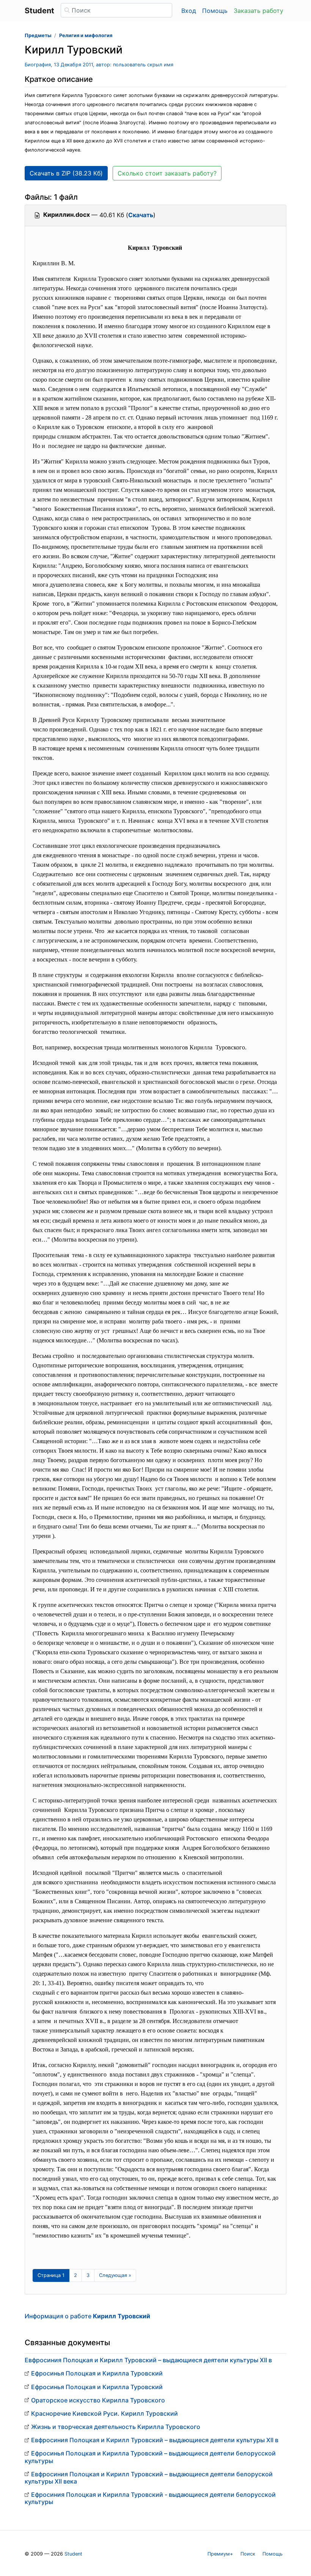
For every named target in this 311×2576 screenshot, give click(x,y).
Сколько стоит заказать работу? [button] (167, 173)
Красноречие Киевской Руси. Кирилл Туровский (104, 2413)
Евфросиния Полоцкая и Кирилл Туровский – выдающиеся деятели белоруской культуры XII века (149, 2478)
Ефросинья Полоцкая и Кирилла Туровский (97, 2373)
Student (73, 2554)
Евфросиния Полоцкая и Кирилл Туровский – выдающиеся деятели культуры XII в (148, 2360)
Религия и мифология (86, 35)
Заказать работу (258, 11)
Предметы (38, 35)
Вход (189, 11)
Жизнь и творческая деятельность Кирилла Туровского (116, 2427)
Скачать (141, 215)
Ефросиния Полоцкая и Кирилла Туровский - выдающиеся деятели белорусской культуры (150, 2498)
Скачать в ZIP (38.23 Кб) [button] (66, 173)
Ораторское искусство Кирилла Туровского (98, 2400)
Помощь (215, 11)
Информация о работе (87, 2316)
